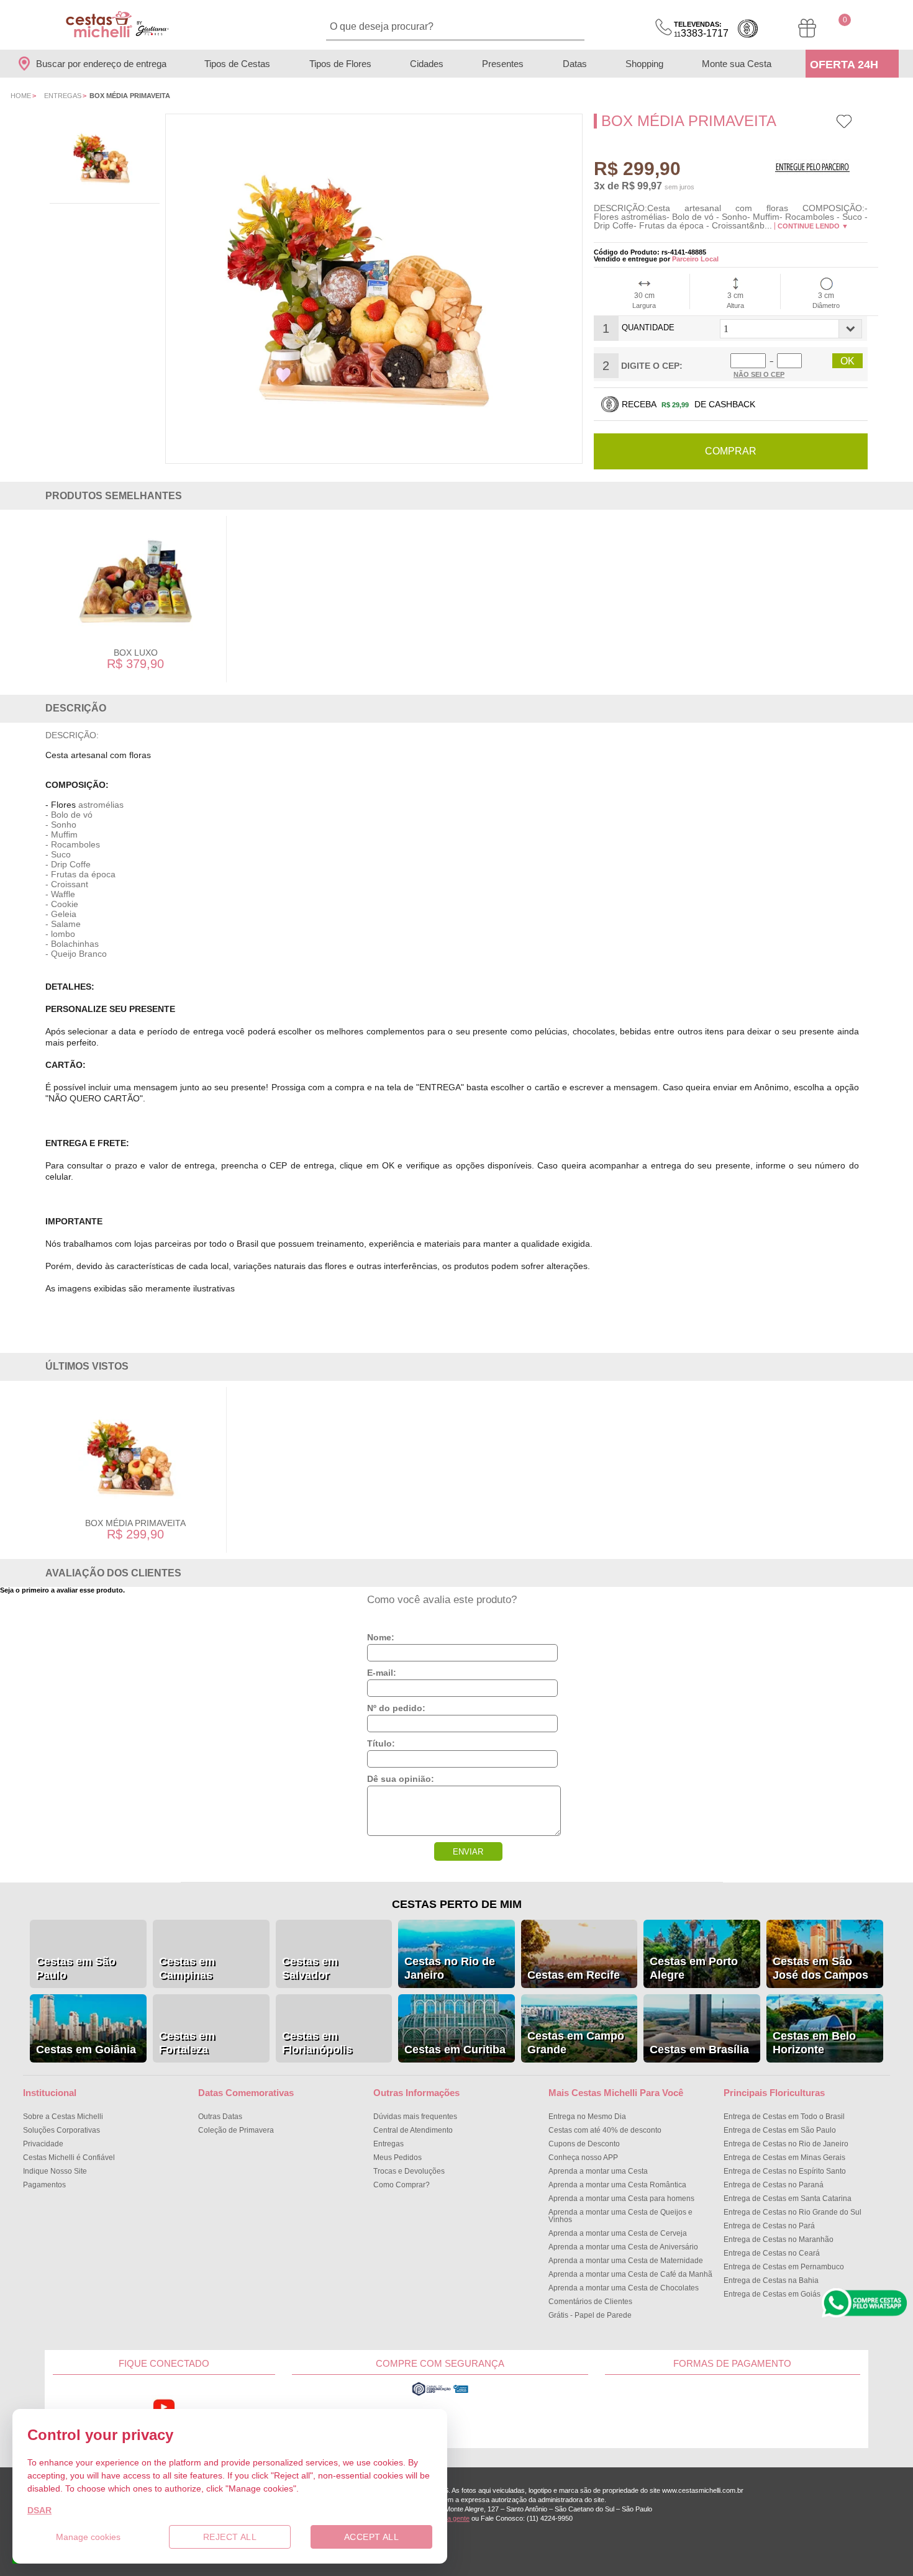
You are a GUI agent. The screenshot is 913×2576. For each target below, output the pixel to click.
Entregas (63, 96)
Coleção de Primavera (236, 2130)
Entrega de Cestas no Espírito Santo (785, 2171)
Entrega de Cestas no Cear (772, 2253)
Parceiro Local (695, 259)
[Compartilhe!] (864, 125)
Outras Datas (220, 2117)
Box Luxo (136, 653)
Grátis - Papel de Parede (590, 2315)
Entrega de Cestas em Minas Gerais (784, 2158)
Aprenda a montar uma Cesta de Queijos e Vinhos (620, 2216)
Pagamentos (44, 2185)
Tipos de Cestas (237, 64)
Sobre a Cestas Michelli (63, 2117)
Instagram (238, 2407)
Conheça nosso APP (583, 2158)
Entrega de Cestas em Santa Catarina (788, 2199)
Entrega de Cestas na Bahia (771, 2280)
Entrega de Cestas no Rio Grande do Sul (793, 2212)
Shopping (644, 64)
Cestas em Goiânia (86, 2050)
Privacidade (43, 2144)
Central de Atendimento (413, 2130)
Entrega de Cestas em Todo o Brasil (784, 2117)
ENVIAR (468, 1852)
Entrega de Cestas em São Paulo (780, 2130)
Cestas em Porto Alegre (694, 1968)
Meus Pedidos (397, 2158)
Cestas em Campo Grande (576, 2043)
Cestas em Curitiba (455, 2050)
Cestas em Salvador (310, 1968)
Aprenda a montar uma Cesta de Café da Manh (630, 2274)
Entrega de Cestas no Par (769, 2226)
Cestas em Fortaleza (187, 2043)
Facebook (90, 2407)
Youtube (164, 2407)
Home (21, 96)
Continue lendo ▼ (813, 226)
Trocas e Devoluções (409, 2171)
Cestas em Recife (574, 1975)
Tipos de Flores (340, 64)
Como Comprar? (402, 2185)
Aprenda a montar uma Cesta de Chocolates (624, 2288)
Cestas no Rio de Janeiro (450, 1968)
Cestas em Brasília (699, 2050)
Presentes (503, 64)
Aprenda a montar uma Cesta (598, 2171)
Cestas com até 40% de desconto (605, 2130)
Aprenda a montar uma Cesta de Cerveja (618, 2233)
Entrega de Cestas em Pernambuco (784, 2267)
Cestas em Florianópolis (317, 2043)
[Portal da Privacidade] (440, 2394)
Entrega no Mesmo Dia (587, 2117)
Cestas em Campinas (187, 1968)
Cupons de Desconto (584, 2144)
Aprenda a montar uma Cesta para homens (621, 2199)
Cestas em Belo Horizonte (814, 2043)
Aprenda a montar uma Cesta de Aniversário (623, 2247)
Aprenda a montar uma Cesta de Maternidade (626, 2261)
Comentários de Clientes (590, 2302)
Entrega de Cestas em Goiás (772, 2294)
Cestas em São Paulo (76, 1968)
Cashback (748, 29)
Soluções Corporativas (61, 2130)
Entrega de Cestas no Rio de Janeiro (786, 2144)
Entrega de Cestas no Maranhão (779, 2239)
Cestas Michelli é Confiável (69, 2158)
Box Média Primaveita (135, 1523)
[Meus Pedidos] (807, 28)
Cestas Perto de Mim (457, 1904)
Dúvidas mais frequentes (415, 2117)
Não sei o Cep (759, 374)
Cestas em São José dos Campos (820, 1968)
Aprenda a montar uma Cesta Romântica (617, 2185)
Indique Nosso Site (55, 2171)
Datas (575, 64)
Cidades (427, 64)
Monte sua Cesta (737, 64)
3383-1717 (701, 29)
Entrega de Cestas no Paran (774, 2185)
